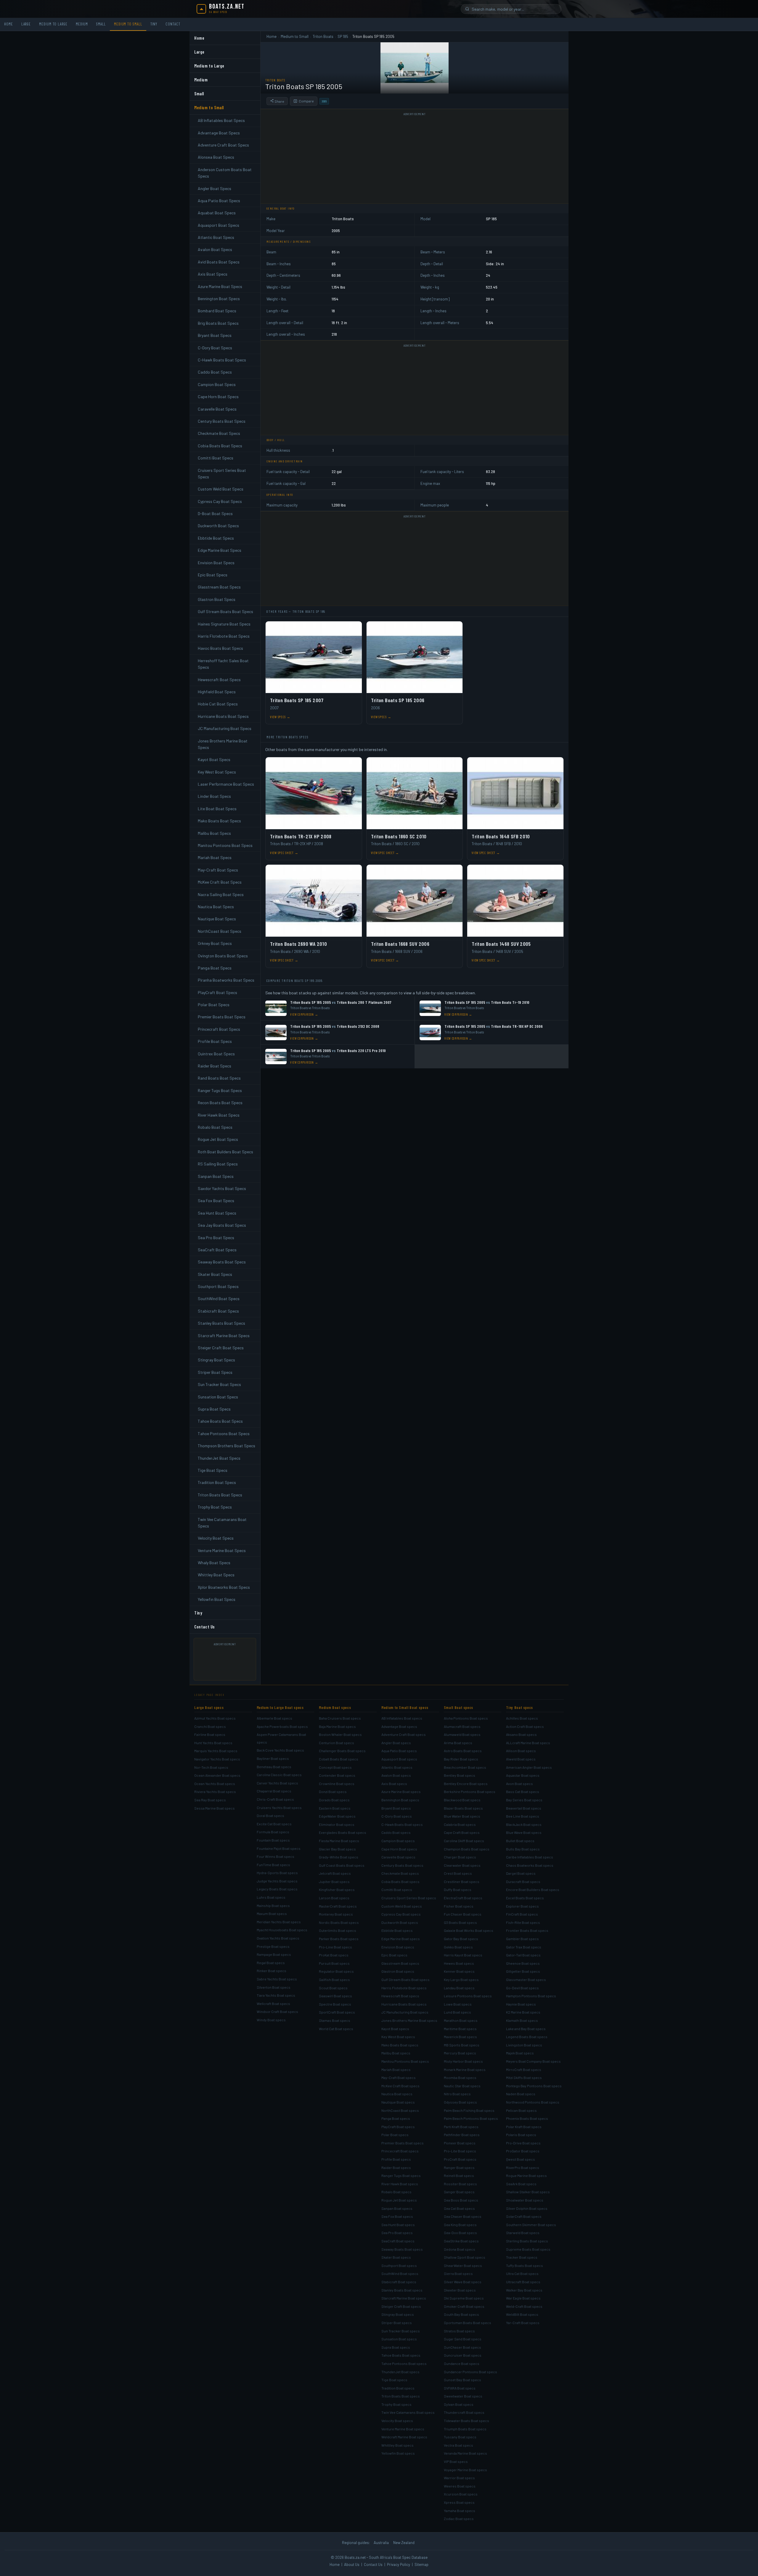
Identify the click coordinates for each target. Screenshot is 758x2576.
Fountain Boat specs (273, 1840)
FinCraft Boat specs (522, 1914)
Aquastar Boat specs (523, 1775)
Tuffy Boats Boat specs (525, 2265)
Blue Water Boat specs (462, 1816)
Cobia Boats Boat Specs (220, 446)
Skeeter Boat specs (460, 2290)
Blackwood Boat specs (462, 1800)
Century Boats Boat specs (402, 1865)
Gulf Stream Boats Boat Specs (225, 611)
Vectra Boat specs (459, 2445)
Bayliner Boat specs (273, 1758)
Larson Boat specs (334, 1898)
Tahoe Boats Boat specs (401, 2355)
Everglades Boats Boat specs (343, 1832)
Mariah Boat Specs (215, 857)
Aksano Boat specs (521, 1734)
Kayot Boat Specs (214, 759)
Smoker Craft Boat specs (464, 2306)
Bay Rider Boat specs (461, 1759)
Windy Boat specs (271, 2020)
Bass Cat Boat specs (523, 1792)
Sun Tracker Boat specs (401, 2331)
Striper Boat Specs (215, 1372)
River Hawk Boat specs (400, 2184)
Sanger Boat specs (459, 2192)
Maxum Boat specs (272, 1913)
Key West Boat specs (398, 2037)
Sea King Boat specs (460, 2225)
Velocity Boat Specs (216, 1538)
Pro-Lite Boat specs (460, 2151)
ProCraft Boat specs (460, 2159)
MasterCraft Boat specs (338, 1906)
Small (101, 24)
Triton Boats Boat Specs (220, 1495)
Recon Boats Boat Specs (220, 1103)
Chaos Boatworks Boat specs (530, 1865)
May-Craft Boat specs (399, 2077)
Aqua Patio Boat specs (399, 1751)
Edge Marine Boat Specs (220, 550)
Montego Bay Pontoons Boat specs (534, 2086)
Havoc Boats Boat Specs (220, 648)
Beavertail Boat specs (524, 1808)
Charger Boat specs (460, 1857)
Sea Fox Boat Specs (216, 1201)
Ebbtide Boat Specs (216, 538)
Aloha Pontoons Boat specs (466, 1718)
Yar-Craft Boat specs (523, 2323)
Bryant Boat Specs (215, 335)
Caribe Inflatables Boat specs (530, 1857)
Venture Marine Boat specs (403, 2429)
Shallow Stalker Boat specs (528, 2192)
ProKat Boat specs (334, 1955)
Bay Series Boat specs (524, 1800)
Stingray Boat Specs (216, 1360)
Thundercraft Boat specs (464, 2412)
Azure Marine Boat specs (401, 1792)
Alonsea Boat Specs (216, 157)
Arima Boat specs (458, 1743)
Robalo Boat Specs (215, 1127)
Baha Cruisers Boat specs (340, 1718)
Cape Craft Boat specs (462, 1832)
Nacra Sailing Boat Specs (221, 894)
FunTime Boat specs (273, 1865)
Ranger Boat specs (459, 2167)
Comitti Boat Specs (216, 458)
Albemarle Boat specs (274, 1718)
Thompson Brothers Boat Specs (227, 1446)
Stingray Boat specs (398, 2314)
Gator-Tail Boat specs (523, 1955)
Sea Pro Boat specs (397, 2233)
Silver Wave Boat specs (463, 2282)
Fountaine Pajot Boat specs (279, 1848)
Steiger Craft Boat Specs (221, 1348)
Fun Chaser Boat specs (463, 1914)
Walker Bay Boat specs (524, 2290)
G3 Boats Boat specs (460, 1922)
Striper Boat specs (397, 2323)
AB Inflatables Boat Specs (221, 120)
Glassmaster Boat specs (526, 1980)
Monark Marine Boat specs (465, 2070)
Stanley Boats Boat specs (402, 2290)
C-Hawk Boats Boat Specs (222, 360)
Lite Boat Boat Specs (217, 809)
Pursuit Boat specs (334, 1963)
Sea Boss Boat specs (461, 2200)
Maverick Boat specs (460, 2037)
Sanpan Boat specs (397, 2208)
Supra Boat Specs (214, 1409)
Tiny (154, 24)
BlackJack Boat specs (524, 1824)
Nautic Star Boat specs (462, 2086)
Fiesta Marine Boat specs (339, 1841)
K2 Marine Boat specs (523, 2012)
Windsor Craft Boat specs (277, 2011)
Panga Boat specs (396, 2118)
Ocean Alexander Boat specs (217, 1775)
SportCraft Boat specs (337, 2012)
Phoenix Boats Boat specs (527, 2118)
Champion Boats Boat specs (467, 1849)
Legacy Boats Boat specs (277, 1889)
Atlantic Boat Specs (216, 237)
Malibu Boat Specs (214, 833)
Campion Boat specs (398, 1841)
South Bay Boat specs (461, 2314)
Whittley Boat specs (398, 2445)
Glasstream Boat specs (400, 1963)
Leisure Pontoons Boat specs (468, 1996)
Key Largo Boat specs (461, 1980)
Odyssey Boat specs (460, 2102)
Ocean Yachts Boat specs (215, 1784)
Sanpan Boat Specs (216, 1176)
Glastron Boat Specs (217, 599)
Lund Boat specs (457, 2012)
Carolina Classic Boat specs (279, 1775)
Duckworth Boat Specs (218, 526)
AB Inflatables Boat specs (402, 1718)
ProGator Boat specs (523, 2151)
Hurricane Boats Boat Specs (223, 716)
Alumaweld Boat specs (462, 1734)
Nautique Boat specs (398, 2102)
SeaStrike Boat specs (461, 2241)
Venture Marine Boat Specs (222, 1550)
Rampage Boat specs (274, 1954)
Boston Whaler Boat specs (340, 1734)
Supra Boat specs (396, 2347)
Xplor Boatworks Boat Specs (224, 1587)
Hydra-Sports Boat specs (277, 1873)
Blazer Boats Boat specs (463, 1808)
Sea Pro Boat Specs (216, 1238)
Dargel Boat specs (521, 1873)
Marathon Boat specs (461, 2020)
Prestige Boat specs (273, 1946)
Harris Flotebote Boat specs (404, 1988)
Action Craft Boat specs (525, 1726)
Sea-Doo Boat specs (460, 2233)
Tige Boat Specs (213, 1470)
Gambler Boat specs (522, 1939)
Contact (173, 24)
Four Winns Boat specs (276, 1856)
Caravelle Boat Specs (217, 409)
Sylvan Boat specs (459, 2404)
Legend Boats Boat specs (527, 2037)
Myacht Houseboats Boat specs (282, 1930)
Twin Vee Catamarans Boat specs (408, 2412)
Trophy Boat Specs (215, 1507)
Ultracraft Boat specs (523, 2282)
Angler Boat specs (396, 1743)
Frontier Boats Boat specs (527, 1930)
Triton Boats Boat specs (401, 2396)
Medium (82, 24)
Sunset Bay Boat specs (462, 2380)
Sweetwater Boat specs (463, 2396)
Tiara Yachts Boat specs (276, 1995)
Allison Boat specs (521, 1751)
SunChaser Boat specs (462, 2347)
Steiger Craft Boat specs (401, 2306)
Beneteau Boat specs (274, 1767)
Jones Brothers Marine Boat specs (409, 2020)
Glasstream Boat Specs (219, 587)
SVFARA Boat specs (460, 2388)
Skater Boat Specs (215, 1274)
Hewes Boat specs (459, 1963)
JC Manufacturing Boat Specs (225, 728)
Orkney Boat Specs (215, 943)
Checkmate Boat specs (400, 1873)
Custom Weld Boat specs (402, 1906)
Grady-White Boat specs (339, 1857)
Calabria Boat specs (460, 1824)
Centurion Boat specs (337, 1743)
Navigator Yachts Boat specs (217, 1759)
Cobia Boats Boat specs (400, 1882)
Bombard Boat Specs (217, 311)
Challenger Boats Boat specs (342, 1751)
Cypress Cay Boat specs (401, 1914)
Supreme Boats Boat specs (528, 2249)
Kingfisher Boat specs (337, 1890)
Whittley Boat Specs (216, 1575)
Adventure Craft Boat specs (404, 1734)
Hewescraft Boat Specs (219, 680)
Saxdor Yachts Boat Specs (222, 1188)
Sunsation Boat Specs (218, 1397)
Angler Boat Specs (215, 188)
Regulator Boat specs (336, 1971)
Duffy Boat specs (458, 1890)
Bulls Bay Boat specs (523, 1849)
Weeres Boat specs (460, 2486)
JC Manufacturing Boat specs (405, 2012)
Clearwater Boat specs (462, 1865)
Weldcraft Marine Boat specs (404, 2437)
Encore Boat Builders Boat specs (533, 1890)
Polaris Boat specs (521, 2135)
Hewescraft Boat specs (400, 1996)
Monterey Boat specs (336, 1914)
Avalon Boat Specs (215, 249)
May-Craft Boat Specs (218, 870)
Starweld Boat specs (523, 2233)
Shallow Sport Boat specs (465, 2257)
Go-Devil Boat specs (522, 1988)
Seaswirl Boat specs (335, 1996)
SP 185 (343, 36)
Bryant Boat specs (396, 1808)
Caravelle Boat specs (398, 1857)
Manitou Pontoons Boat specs (405, 2061)
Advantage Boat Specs (219, 133)
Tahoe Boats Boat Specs (220, 1421)
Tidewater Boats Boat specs (466, 2421)
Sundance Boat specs (462, 2363)
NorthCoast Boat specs (400, 2110)
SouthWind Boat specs (400, 2273)
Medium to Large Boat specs (280, 1707)
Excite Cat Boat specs (274, 1824)
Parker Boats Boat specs (339, 1939)
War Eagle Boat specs (523, 2298)
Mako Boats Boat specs (400, 2045)
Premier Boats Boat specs (403, 2143)
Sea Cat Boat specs (459, 2208)
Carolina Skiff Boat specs (464, 1841)
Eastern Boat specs (335, 1808)
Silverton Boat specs (274, 1987)
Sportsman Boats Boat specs (468, 2323)
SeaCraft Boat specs (398, 2241)
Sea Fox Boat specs (397, 2216)
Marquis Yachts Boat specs (216, 1751)
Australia (381, 2543)
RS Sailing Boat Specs (218, 1164)
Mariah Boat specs (396, 2070)
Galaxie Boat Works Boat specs (469, 1930)
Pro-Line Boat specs (335, 1947)
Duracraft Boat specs (523, 1882)
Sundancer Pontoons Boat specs (470, 2372)
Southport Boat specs (399, 2265)
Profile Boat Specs (215, 1041)
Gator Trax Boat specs (524, 1947)
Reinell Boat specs (459, 2175)
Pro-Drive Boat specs (523, 2143)
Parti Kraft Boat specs (461, 2127)
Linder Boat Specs (214, 796)
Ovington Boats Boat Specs (223, 956)
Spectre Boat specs (335, 2004)
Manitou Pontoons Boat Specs (225, 845)
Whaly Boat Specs (214, 1563)
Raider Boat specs (396, 2167)
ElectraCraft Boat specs (463, 1898)
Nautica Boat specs (397, 2094)
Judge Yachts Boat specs (277, 1881)
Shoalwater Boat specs (525, 2200)
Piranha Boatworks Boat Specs (226, 980)
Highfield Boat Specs (217, 692)
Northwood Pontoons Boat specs (533, 2102)
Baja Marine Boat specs (337, 1726)
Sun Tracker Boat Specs (219, 1384)
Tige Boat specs (394, 2380)
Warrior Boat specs (459, 2478)
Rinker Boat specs (272, 1971)
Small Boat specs (459, 1707)
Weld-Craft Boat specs (524, 2306)
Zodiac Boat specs (459, 2519)
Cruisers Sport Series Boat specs (409, 1898)
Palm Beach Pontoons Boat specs (471, 2118)
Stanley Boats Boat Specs (221, 1323)
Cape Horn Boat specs (399, 1849)
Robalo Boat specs (396, 2192)
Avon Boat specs (519, 1784)
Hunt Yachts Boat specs (213, 1743)
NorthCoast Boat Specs (220, 931)
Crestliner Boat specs (462, 1882)
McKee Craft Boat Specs (220, 882)
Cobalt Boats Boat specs (339, 1759)
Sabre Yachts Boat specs (277, 1979)
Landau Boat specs (459, 1988)
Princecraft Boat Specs (219, 1029)
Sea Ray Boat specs (210, 1800)
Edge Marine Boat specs (401, 1939)
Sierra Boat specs (458, 2273)
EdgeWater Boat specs (337, 1816)
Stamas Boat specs (335, 2020)
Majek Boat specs (520, 2053)
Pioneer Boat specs (460, 2143)
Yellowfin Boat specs (398, 2453)
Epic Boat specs (394, 1955)
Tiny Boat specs (519, 1707)
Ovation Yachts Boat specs (278, 1938)
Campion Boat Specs (217, 384)
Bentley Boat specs (460, 1775)
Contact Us (205, 1627)
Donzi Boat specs (333, 1792)
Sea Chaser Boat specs (463, 2216)
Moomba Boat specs (460, 2077)
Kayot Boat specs (395, 2029)
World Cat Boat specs (336, 2029)
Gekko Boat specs (458, 1947)
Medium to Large (53, 24)
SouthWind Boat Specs (219, 1299)
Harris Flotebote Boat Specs (224, 636)
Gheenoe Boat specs (523, 1963)
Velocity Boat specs (397, 2421)
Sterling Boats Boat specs (527, 2241)
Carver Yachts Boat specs (277, 1783)
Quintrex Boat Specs (216, 1054)
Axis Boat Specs (213, 274)
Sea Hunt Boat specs (398, 2225)
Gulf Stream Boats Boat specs (406, 1980)
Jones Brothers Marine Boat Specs (223, 744)
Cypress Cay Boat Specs (220, 501)
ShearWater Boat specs (463, 2265)
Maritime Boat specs (460, 2029)
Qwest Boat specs (521, 2159)
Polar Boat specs (395, 2135)
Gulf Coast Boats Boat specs (342, 1865)
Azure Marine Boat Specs (220, 286)
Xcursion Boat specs (461, 2494)
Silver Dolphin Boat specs (527, 2208)
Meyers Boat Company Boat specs (533, 2061)
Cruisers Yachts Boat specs (279, 1808)
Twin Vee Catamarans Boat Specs (222, 1523)
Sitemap (421, 2564)
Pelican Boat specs (521, 2110)
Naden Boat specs (521, 2094)
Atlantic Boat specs (397, 1767)
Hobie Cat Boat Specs (218, 704)
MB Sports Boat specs (462, 2045)
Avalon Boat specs (396, 1775)
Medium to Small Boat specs (405, 1707)
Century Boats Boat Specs (222, 421)
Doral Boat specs (270, 1816)
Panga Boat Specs (215, 968)
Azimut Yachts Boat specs (215, 1718)
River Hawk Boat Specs (219, 1115)
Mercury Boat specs (460, 2053)
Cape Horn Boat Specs (218, 397)
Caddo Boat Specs (215, 372)
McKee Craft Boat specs (400, 2086)
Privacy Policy (399, 2564)
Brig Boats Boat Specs (218, 323)
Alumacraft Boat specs (462, 1726)
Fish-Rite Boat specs (523, 1922)
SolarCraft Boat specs (524, 2216)
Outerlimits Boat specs (338, 1930)
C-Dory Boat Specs (215, 348)
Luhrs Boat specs (271, 1897)
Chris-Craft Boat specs (275, 1799)
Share (279, 101)
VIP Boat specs (456, 2461)
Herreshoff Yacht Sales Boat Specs (223, 664)
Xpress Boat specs (459, 2502)
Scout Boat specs (333, 1988)
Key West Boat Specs (217, 772)
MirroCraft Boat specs (524, 2070)
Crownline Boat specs (337, 1784)
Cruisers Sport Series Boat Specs (222, 473)
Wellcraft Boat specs (273, 2003)
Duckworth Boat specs (400, 1922)
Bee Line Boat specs (523, 1816)
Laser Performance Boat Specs (226, 784)
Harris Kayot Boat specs (463, 1955)
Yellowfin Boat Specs (217, 1599)
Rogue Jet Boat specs (399, 2200)
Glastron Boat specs (398, 1971)
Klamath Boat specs (522, 2020)
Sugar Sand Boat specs (463, 2339)
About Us (352, 2564)
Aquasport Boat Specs (219, 225)
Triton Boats (323, 36)
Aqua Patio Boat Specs (219, 201)
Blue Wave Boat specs (524, 1832)
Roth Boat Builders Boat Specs (225, 1152)
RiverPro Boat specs (523, 2167)
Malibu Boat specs (396, 2053)
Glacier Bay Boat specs (337, 1849)
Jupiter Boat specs (334, 1882)
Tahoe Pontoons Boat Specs (224, 1433)
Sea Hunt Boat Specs (217, 1213)
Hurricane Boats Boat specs (404, 2004)
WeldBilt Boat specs (522, 2314)
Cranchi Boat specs (210, 1726)
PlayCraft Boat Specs (217, 992)
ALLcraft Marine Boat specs (528, 1743)
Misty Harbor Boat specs (463, 2061)
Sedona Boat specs (460, 2249)
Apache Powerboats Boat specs (282, 1726)
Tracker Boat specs (522, 2257)
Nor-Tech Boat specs (211, 1767)
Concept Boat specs (335, 1767)
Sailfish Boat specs (334, 1980)
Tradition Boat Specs (217, 1482)
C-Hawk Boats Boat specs (402, 1824)
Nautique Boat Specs (217, 919)
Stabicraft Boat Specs (218, 1311)
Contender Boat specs (337, 1775)
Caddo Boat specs (396, 1832)
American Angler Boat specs (529, 1767)
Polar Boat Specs (214, 1005)
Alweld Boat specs (521, 1759)
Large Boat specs (209, 1707)
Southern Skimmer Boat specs (531, 2225)
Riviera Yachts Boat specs (215, 1792)
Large (26, 24)
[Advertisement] (227, 1662)
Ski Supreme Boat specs (464, 2298)
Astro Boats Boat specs (463, 1751)
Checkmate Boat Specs (219, 433)
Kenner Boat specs (459, 1971)
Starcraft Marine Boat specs (404, 2298)
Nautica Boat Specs (216, 907)
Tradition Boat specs (398, 2388)
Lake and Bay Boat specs (526, 2029)
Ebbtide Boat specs (397, 1930)
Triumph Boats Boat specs (465, 2429)
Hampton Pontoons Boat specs (531, 1996)
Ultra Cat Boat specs (522, 2273)
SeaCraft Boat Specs (217, 1250)
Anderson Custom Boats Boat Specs (225, 173)
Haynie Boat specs (521, 2004)
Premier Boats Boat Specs (222, 1017)
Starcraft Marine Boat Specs (224, 1336)
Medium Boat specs (335, 1707)
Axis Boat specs (394, 1784)
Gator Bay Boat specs (461, 1939)
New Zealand (404, 2543)
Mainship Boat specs (273, 1906)
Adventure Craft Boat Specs (223, 145)
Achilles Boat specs (522, 1718)
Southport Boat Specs (218, 1286)
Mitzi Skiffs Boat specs (524, 2077)
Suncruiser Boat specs (463, 2355)
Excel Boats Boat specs (525, 1898)
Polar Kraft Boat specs (524, 2127)
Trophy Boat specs (396, 2404)
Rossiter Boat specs (460, 2184)
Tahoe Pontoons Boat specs (404, 2363)
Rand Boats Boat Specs (219, 1078)
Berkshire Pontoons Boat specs (470, 1792)
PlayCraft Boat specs (398, 2127)
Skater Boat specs (396, 2257)
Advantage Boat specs (399, 1726)
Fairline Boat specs (210, 1734)
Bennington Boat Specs (219, 299)
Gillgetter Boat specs (523, 1971)
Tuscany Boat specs (460, 2437)
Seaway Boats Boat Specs (222, 1262)
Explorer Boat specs (522, 1906)
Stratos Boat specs (459, 2331)
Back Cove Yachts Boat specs (280, 1750)
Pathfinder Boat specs (462, 2135)
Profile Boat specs (396, 2159)
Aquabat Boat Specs (217, 213)
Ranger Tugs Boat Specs (220, 1090)
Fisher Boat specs (459, 1906)
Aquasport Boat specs (399, 1759)
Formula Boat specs (273, 1832)
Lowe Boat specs (458, 2004)
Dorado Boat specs (334, 1800)
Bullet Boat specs (520, 1841)
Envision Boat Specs (216, 563)
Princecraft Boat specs (400, 2151)
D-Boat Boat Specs (215, 513)
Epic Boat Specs (213, 575)
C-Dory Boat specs (397, 1816)
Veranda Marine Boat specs (465, 2453)
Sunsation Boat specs (399, 2339)
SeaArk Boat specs (521, 2184)
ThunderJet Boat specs (400, 2372)
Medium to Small (128, 24)
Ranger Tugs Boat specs (401, 2175)
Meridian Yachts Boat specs (279, 1922)
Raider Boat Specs (215, 1066)
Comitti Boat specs (397, 1890)
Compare (306, 101)
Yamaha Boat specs (460, 2511)
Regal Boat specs (271, 1963)
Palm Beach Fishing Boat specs (469, 2110)
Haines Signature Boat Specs (224, 624)
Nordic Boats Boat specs (339, 1922)
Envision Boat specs (398, 1947)
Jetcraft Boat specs (335, 1873)
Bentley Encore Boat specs (466, 1784)
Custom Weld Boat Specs (221, 489)
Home (9, 24)
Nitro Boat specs (457, 2094)
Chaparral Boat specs (274, 1791)
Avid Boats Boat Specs (219, 262)
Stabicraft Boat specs (399, 2282)
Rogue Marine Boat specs (526, 2175)
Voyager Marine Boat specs (465, 2470)
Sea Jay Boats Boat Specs (222, 1225)
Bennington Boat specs (400, 1800)
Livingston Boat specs (524, 2045)
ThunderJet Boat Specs (219, 1458)
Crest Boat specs (458, 1873)
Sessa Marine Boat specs (215, 1808)
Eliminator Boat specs (337, 1824)
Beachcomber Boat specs (465, 1767)
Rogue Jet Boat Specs (218, 1139)
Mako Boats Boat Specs (219, 821)
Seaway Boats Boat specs (402, 2249)
